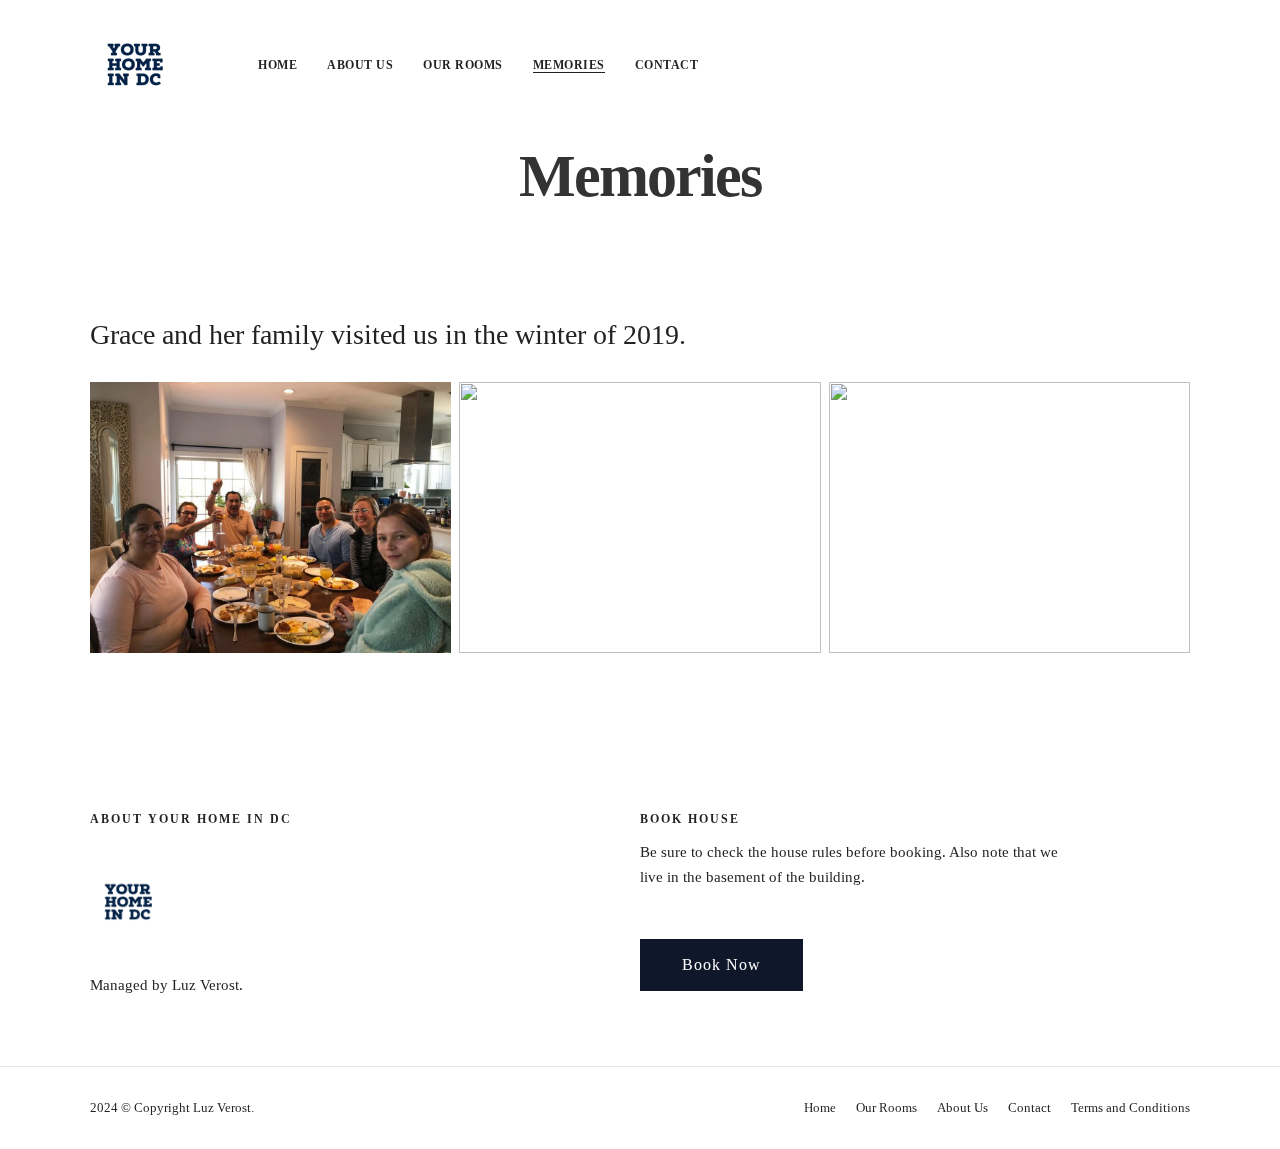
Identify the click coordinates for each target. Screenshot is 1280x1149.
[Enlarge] (425, 408)
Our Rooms (463, 65)
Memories (569, 65)
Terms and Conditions (1130, 1107)
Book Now (721, 964)
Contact (667, 65)
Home (277, 65)
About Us (360, 65)
